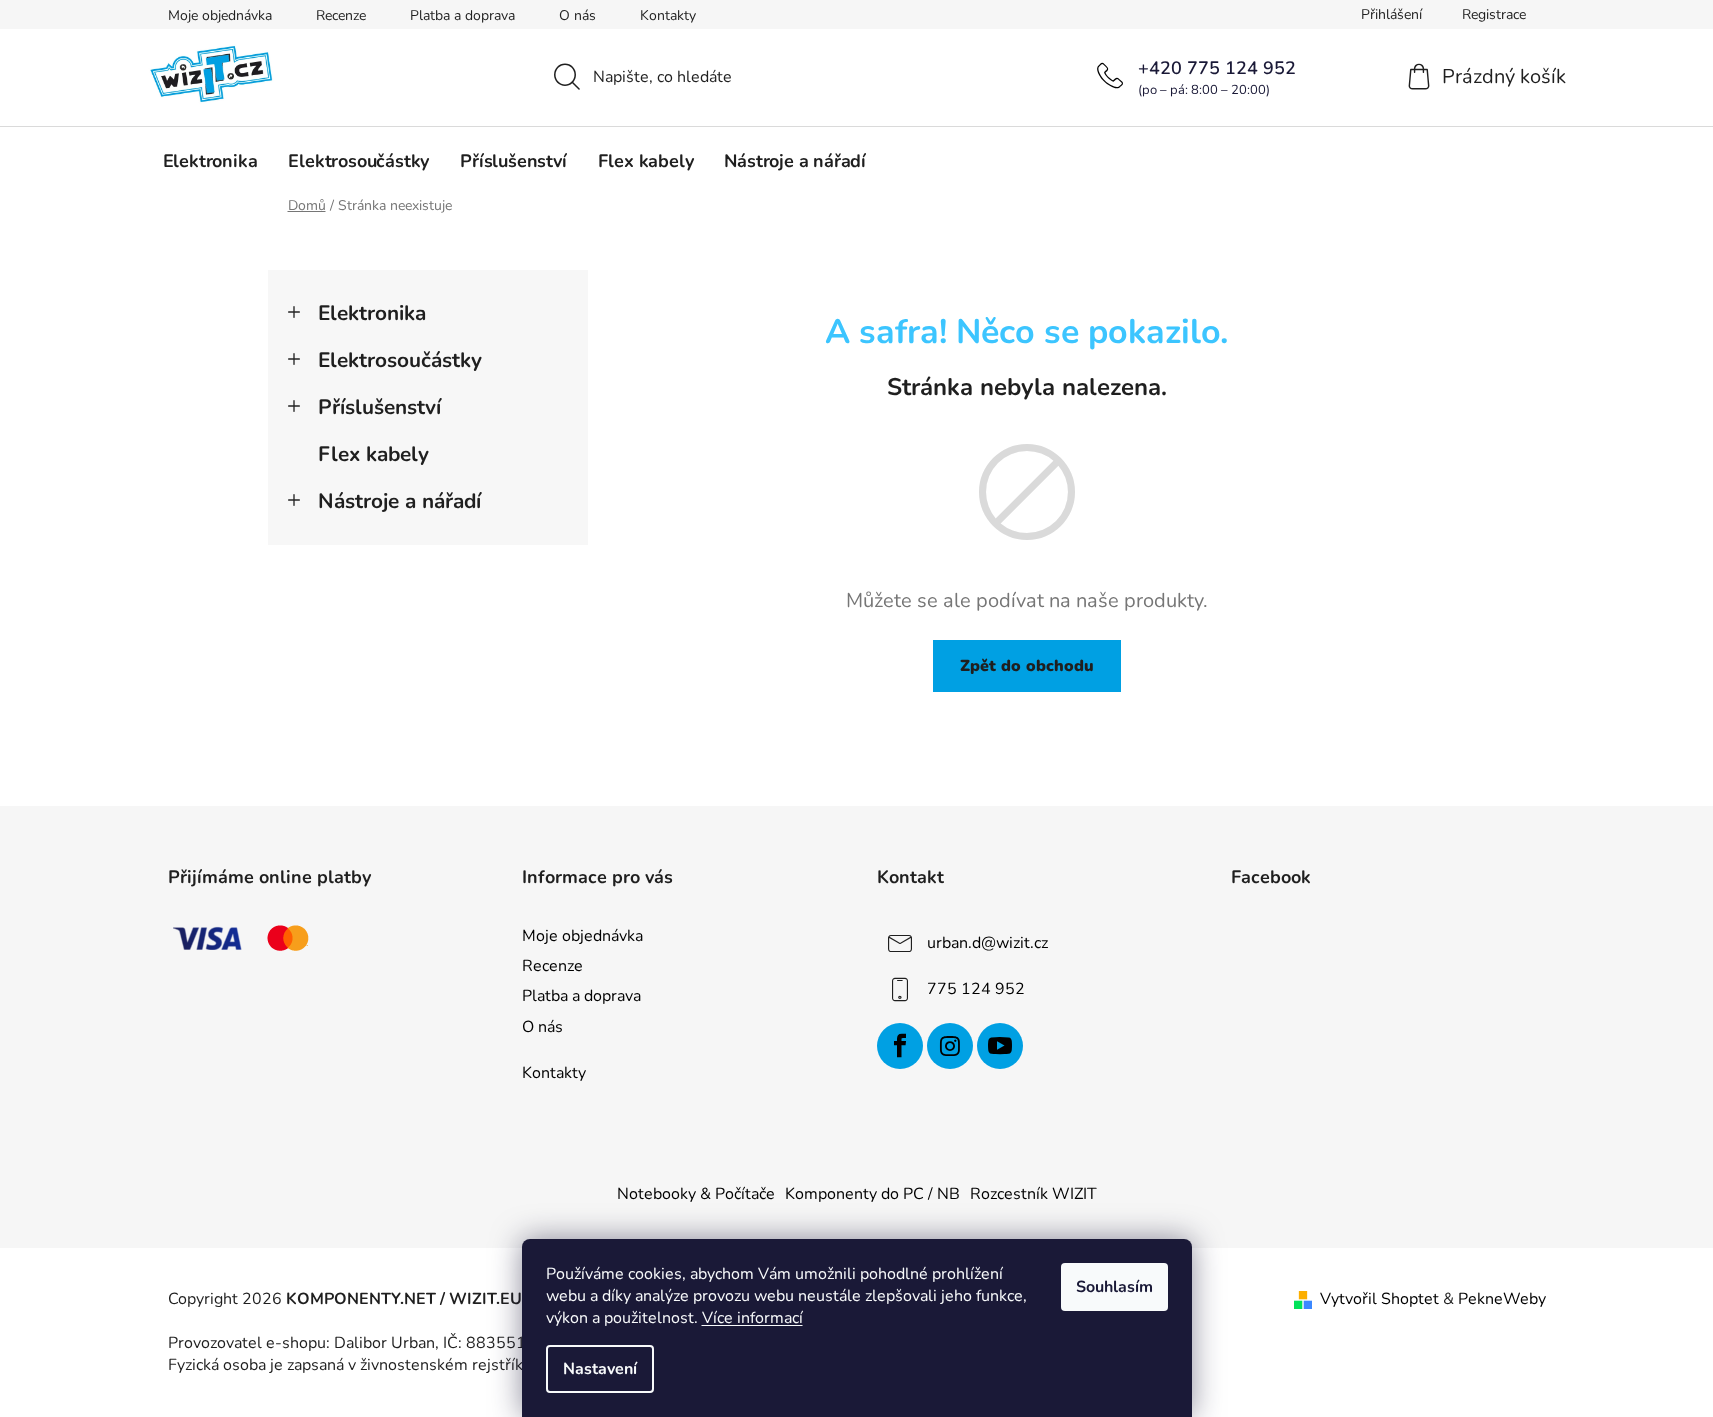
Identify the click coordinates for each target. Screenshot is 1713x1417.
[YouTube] (1000, 1046)
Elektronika (372, 313)
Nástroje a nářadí (399, 501)
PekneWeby (1502, 1299)
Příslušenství (379, 407)
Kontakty (668, 15)
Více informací (752, 1318)
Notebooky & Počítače (696, 1194)
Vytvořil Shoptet (1379, 1299)
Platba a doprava (462, 15)
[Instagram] (950, 1046)
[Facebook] (900, 1046)
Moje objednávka (220, 15)
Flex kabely (373, 454)
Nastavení (600, 1369)
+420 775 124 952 (1217, 68)
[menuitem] (210, 161)
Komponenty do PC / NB (872, 1194)
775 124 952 (976, 989)
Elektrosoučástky (400, 360)
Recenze (341, 15)
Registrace (1494, 14)
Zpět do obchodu (1027, 666)
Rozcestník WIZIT (1033, 1194)
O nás (577, 15)
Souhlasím (1114, 1287)
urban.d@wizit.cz (987, 943)
